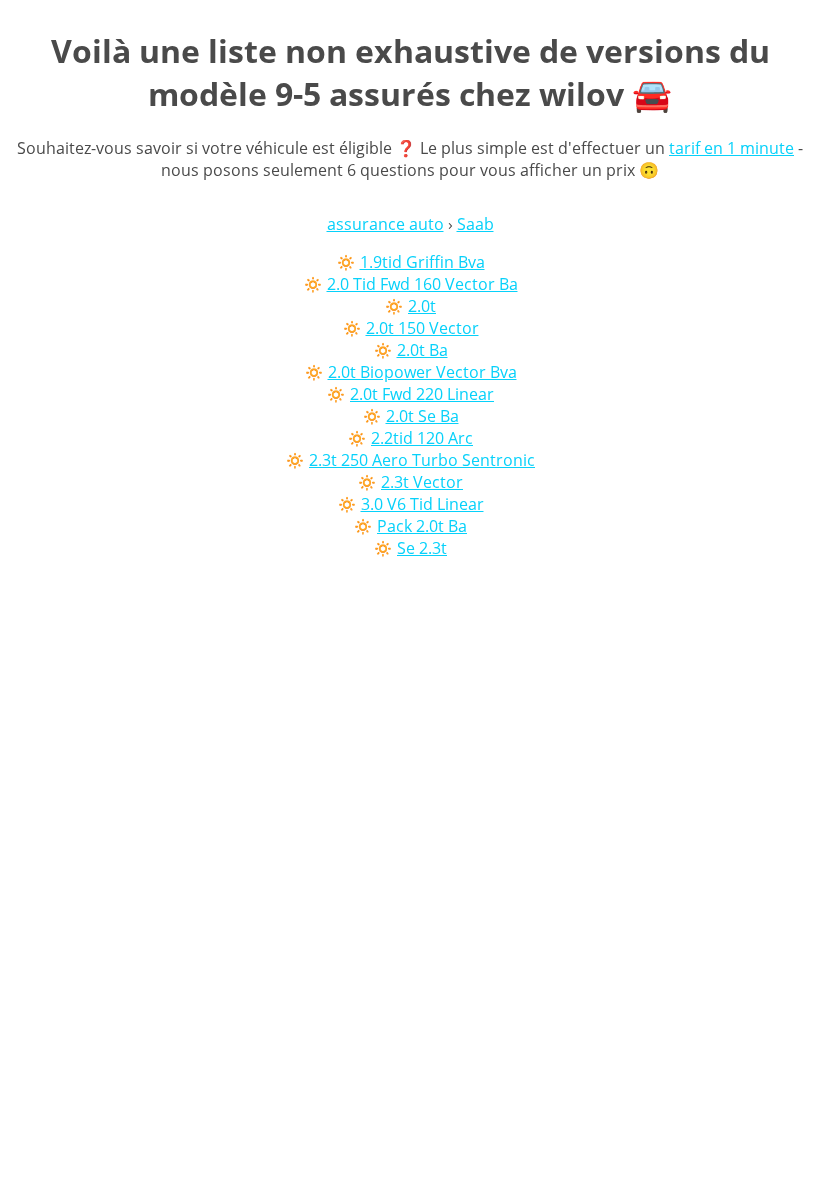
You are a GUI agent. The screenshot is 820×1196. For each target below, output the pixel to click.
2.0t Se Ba (422, 416)
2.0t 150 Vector (422, 328)
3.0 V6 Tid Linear (422, 504)
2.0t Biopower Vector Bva (422, 372)
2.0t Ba (422, 350)
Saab (475, 224)
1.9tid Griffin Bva (422, 262)
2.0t (422, 306)
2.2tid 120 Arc (422, 438)
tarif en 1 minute (731, 148)
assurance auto (385, 224)
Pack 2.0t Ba (422, 526)
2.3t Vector (422, 482)
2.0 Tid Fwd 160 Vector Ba (422, 284)
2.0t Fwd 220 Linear (422, 394)
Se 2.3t (422, 548)
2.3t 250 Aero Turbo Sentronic (422, 460)
